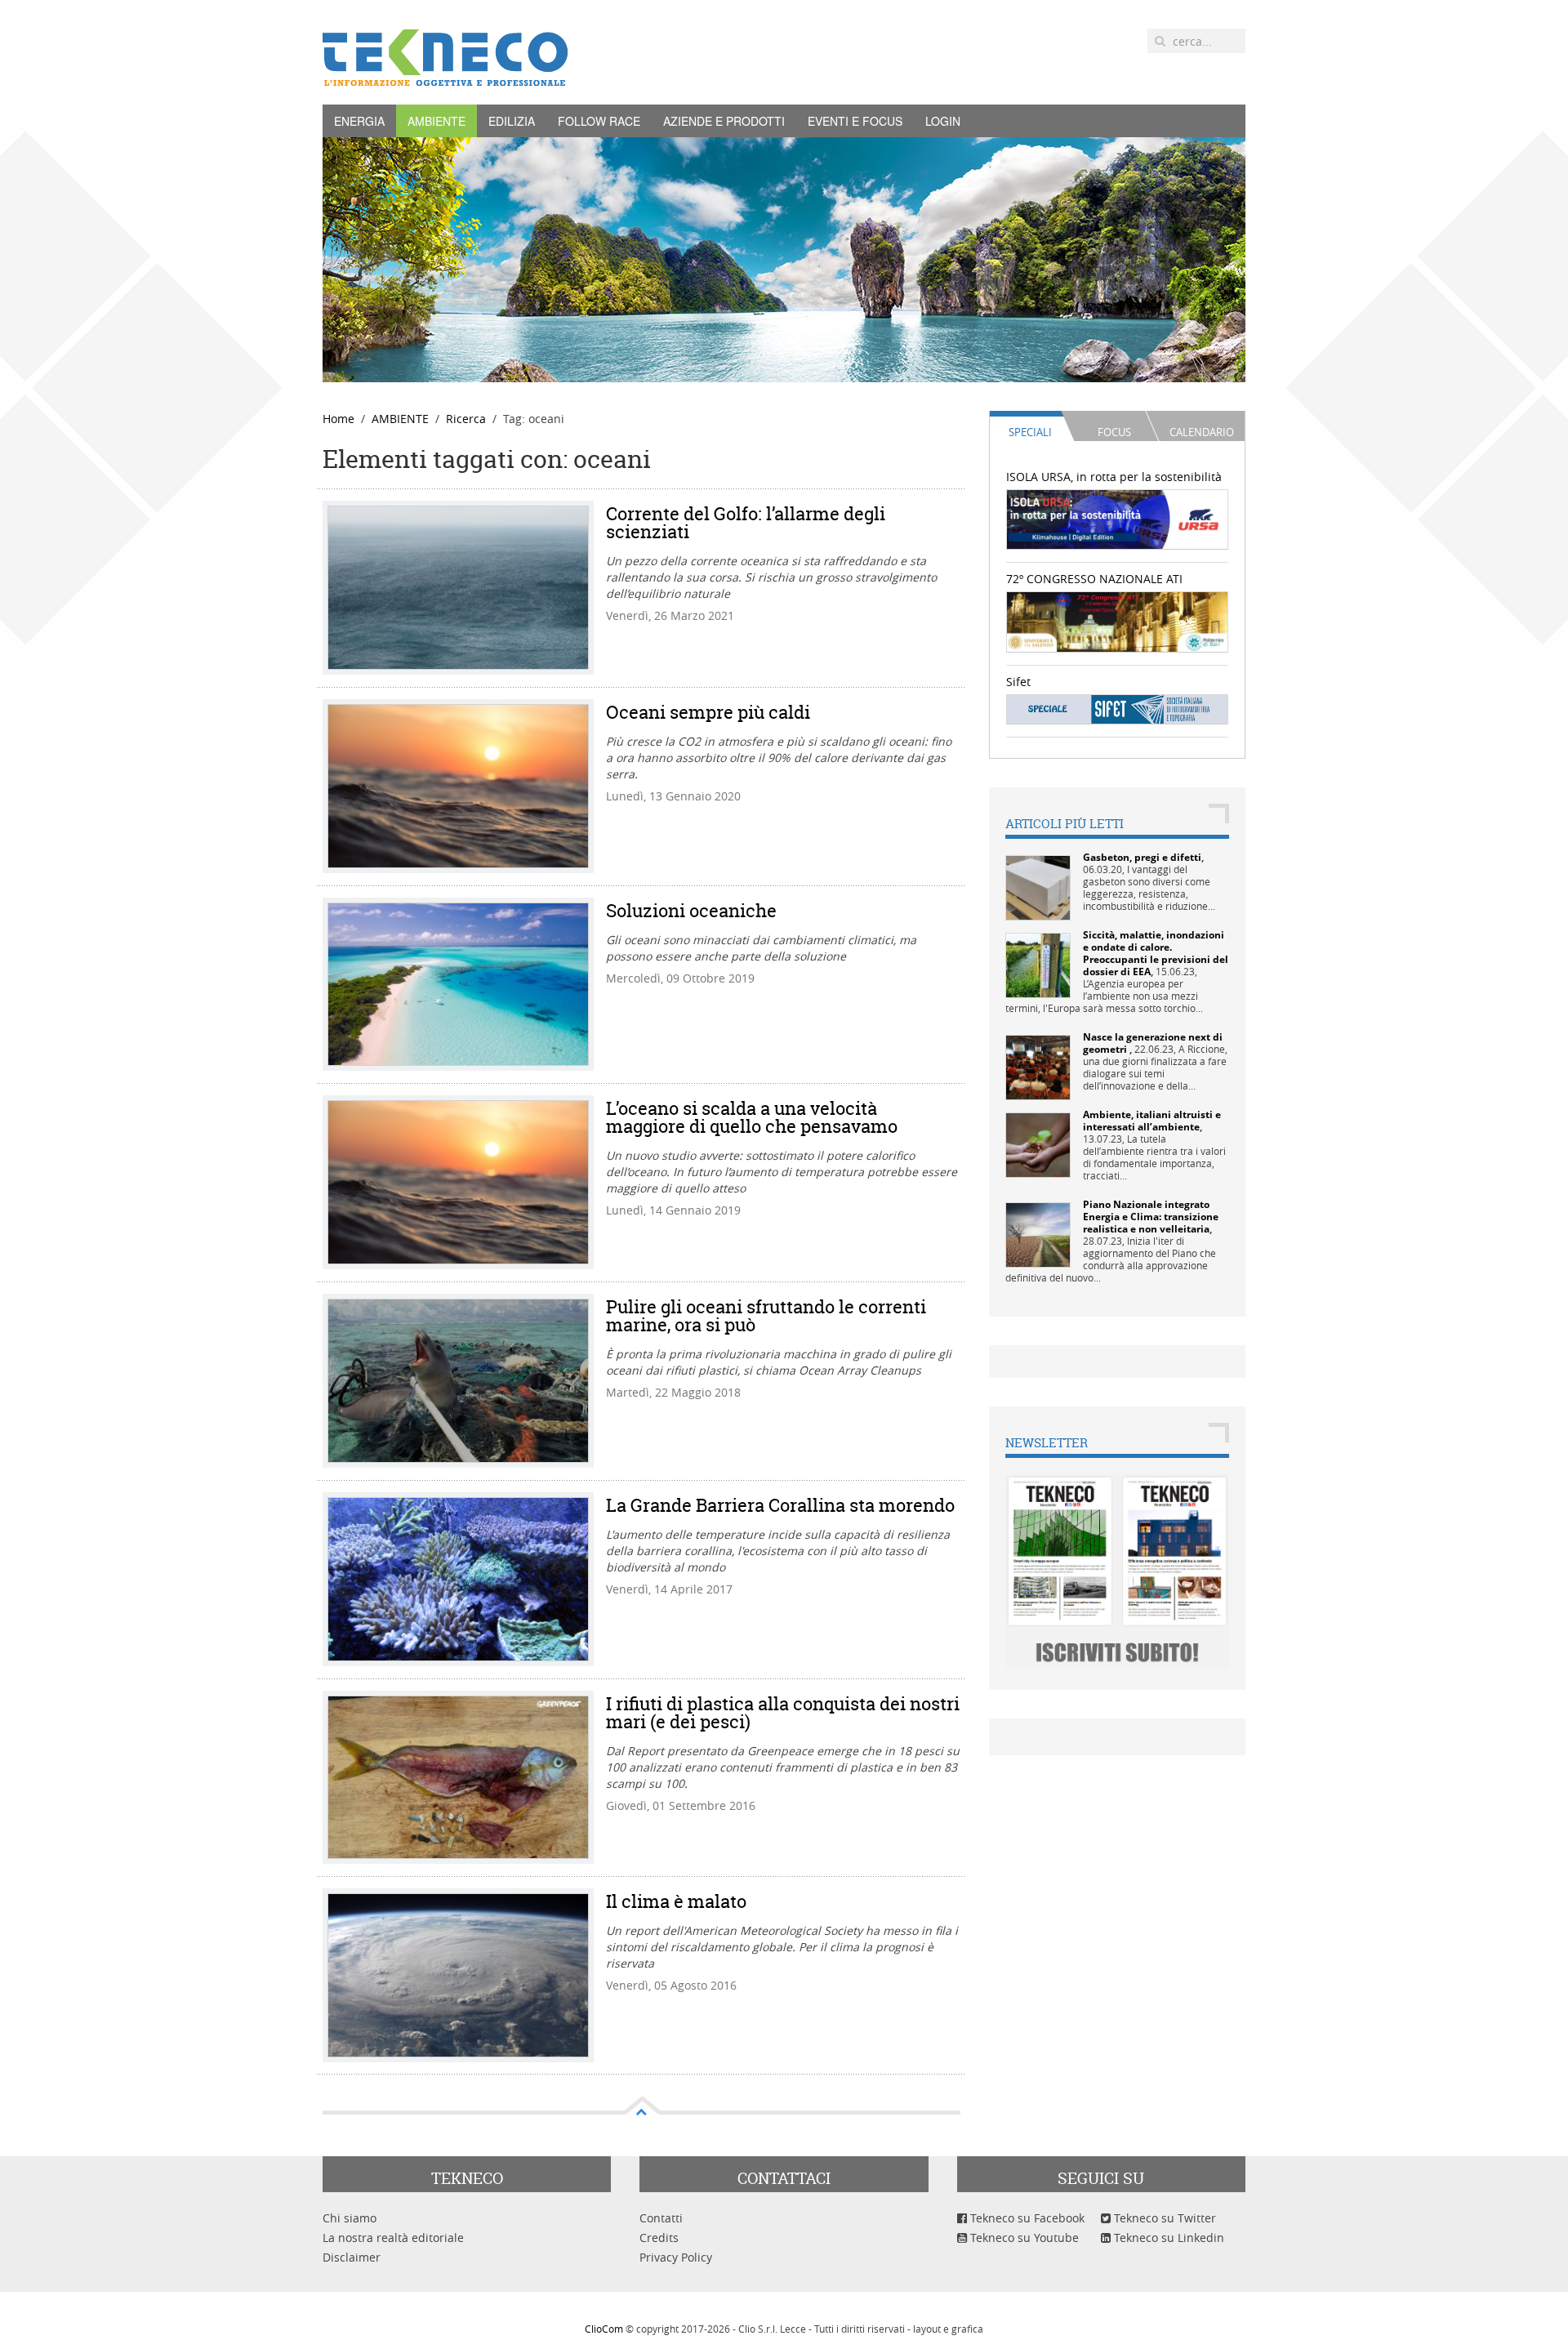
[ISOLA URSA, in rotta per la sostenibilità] (1118, 518)
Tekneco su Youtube (1023, 2238)
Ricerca (466, 419)
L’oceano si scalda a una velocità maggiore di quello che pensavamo (752, 1117)
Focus (1114, 432)
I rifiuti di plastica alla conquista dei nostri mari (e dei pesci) (783, 1713)
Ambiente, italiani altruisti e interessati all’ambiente (1152, 1121)
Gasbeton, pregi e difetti (1142, 857)
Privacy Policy (676, 2257)
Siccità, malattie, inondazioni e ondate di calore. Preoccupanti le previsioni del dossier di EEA (1156, 953)
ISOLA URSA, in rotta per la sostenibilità (1114, 477)
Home (339, 419)
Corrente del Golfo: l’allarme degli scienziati (746, 523)
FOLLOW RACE (599, 121)
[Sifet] (1118, 709)
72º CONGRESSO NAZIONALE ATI (1094, 579)
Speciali (1030, 432)
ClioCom (604, 2329)
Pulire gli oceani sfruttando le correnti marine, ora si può (766, 1316)
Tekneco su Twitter (1163, 2218)
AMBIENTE (437, 121)
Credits (659, 2238)
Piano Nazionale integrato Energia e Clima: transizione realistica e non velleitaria (1151, 1217)
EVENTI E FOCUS (855, 121)
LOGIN (943, 121)
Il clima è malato (676, 1901)
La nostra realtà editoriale (393, 2238)
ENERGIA (359, 121)
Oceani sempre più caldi (708, 712)
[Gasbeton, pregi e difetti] (1038, 887)
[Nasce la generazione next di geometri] (1038, 1066)
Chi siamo (350, 2218)
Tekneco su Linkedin (1167, 2238)
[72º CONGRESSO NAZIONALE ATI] (1118, 620)
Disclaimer (352, 2257)
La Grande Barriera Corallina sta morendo (780, 1505)
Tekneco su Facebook (1026, 2218)
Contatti (661, 2218)
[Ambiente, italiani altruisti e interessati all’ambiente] (1038, 1144)
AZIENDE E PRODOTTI (724, 121)
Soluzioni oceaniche (691, 911)
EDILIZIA (512, 121)
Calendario (1202, 432)
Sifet (1018, 682)
